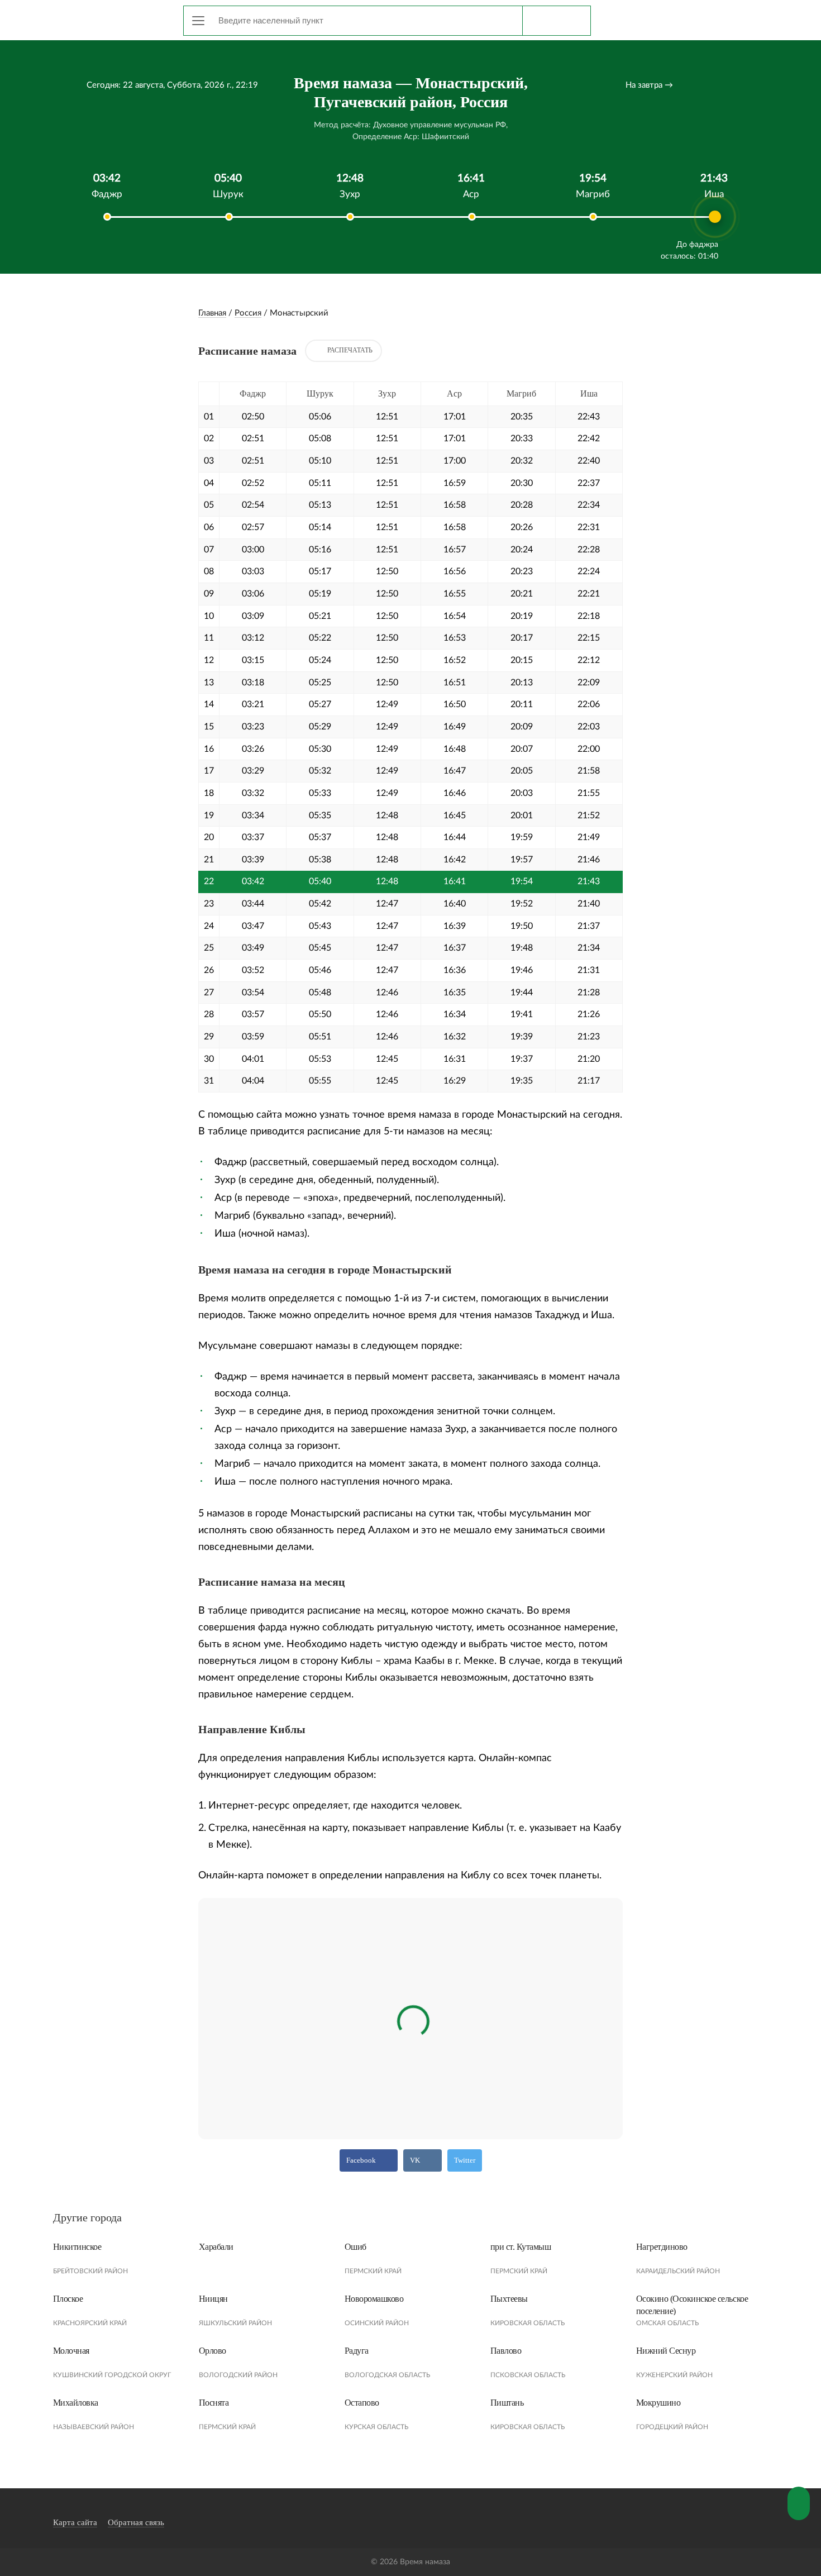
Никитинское (77, 2247)
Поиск (556, 21)
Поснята (214, 2403)
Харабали (216, 2247)
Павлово (506, 2351)
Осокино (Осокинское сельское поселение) (692, 2305)
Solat (103, 18)
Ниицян (213, 2299)
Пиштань (507, 2403)
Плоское (68, 2299)
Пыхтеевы (509, 2299)
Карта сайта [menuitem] (75, 2522)
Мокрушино (658, 2403)
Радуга (357, 2351)
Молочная (71, 2351)
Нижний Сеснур (666, 2351)
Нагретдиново (662, 2247)
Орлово (213, 2351)
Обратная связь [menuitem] (136, 2522)
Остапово (362, 2403)
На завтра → (649, 85)
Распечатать (350, 350)
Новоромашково (374, 2299)
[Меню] (198, 21)
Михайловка (76, 2403)
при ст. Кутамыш (521, 2247)
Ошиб (355, 2247)
